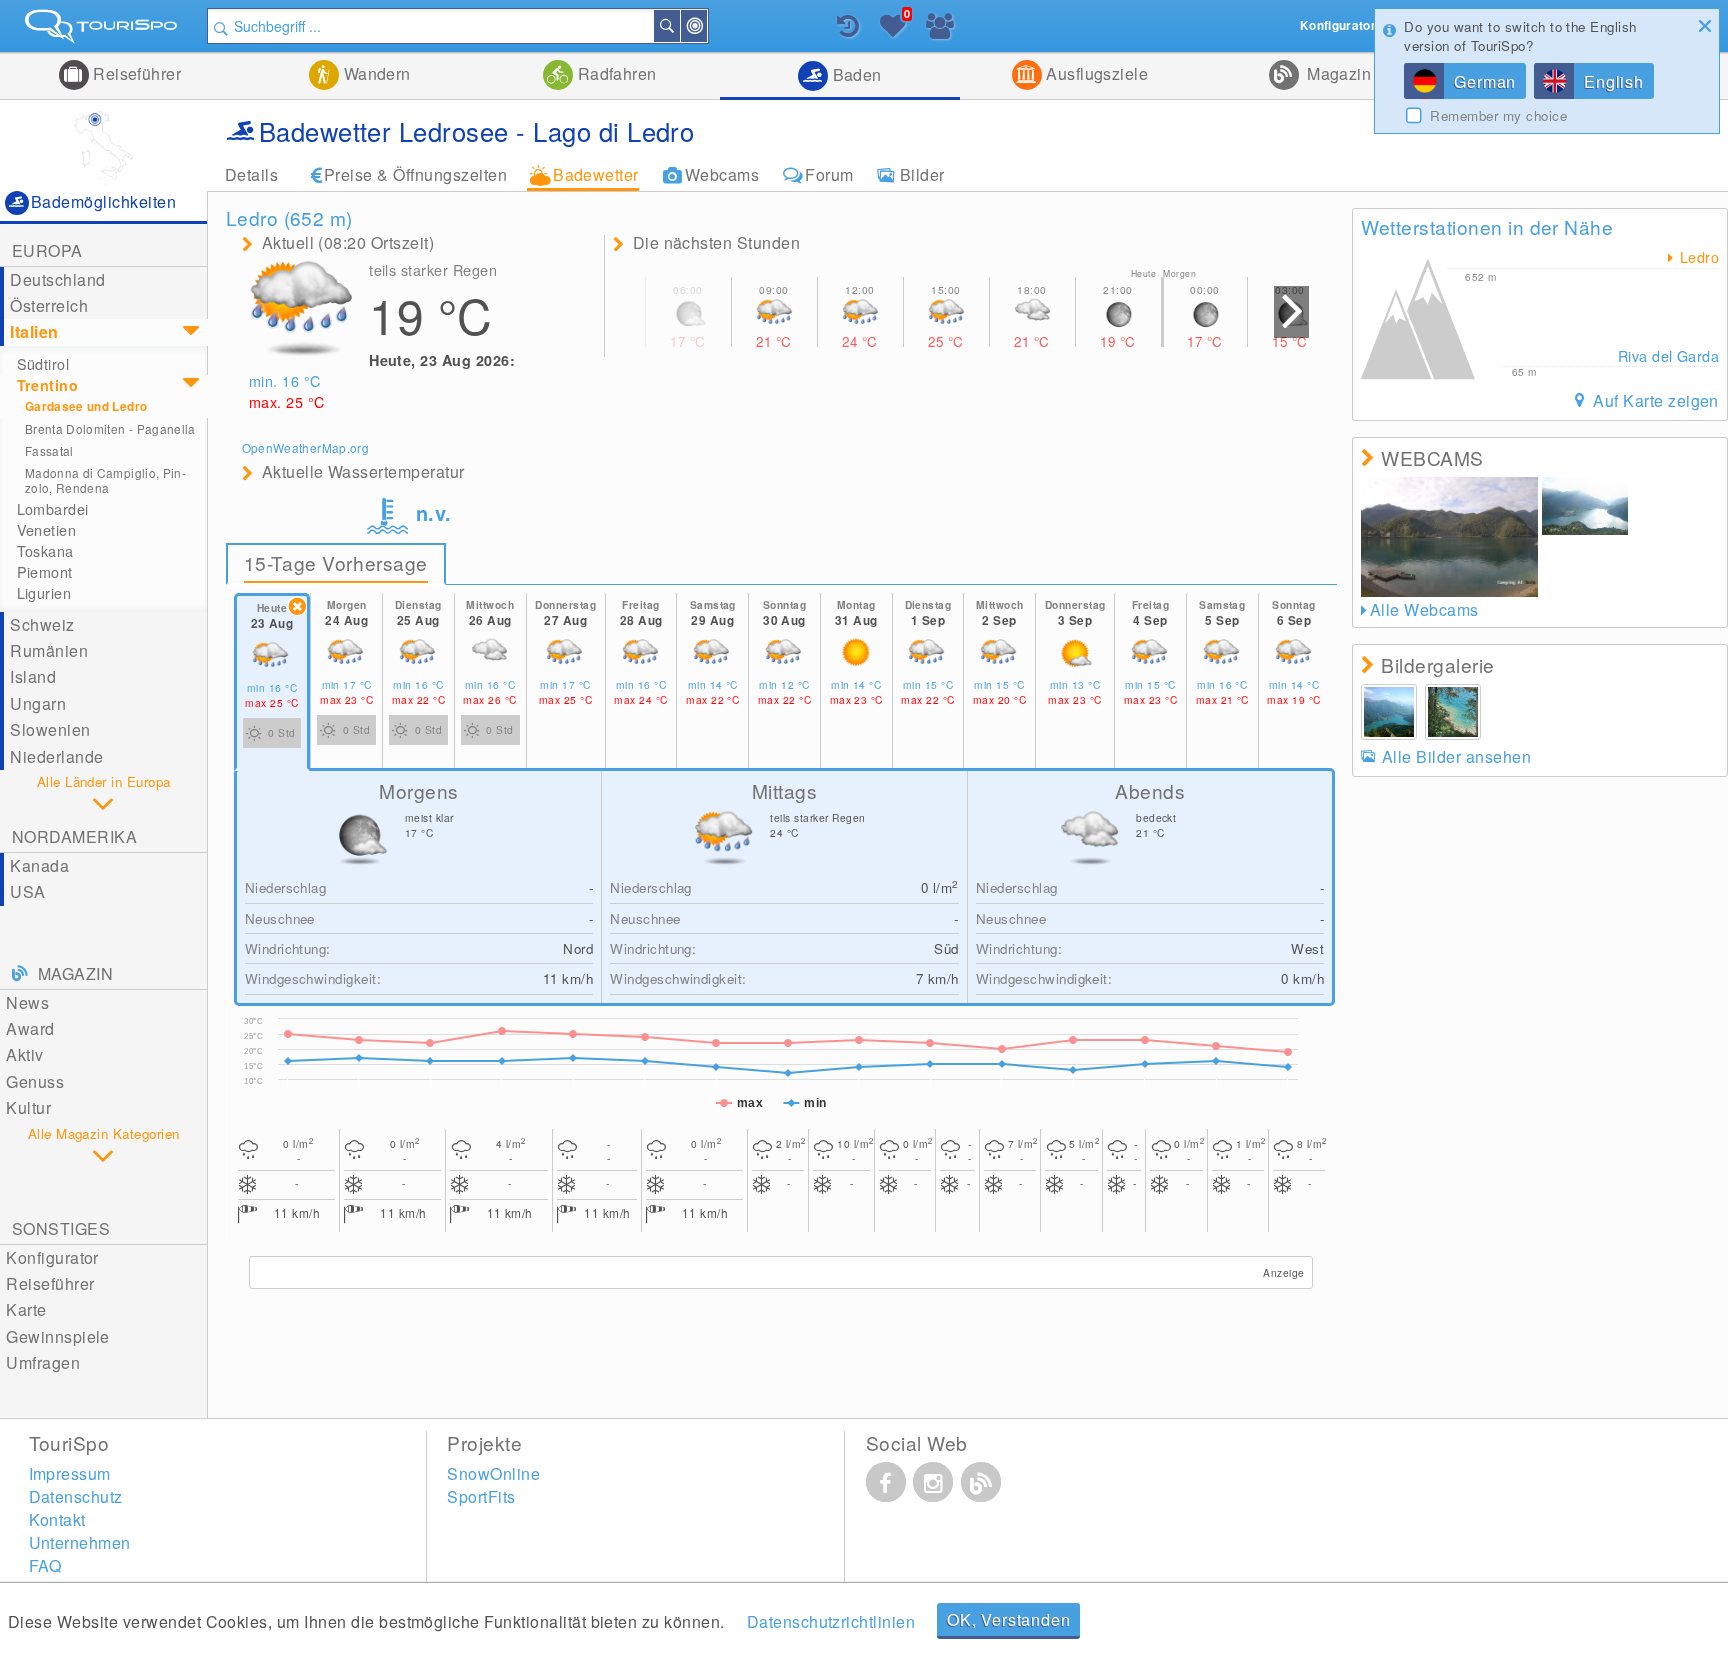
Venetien (46, 530)
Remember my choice (1498, 116)
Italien (34, 331)
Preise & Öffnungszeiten (415, 174)
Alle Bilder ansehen (1456, 756)
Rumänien (49, 650)
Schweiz (42, 624)
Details (251, 174)
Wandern (375, 73)
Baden (855, 74)
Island (33, 676)
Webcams (722, 174)
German (1485, 81)
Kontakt (57, 1519)
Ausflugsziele (1095, 73)
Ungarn (38, 703)
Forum (829, 174)
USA (27, 891)
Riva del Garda (1668, 355)
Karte (26, 1309)
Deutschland (57, 279)
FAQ (45, 1565)
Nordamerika (74, 836)
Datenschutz (76, 1496)
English (1614, 81)
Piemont (45, 572)
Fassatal (49, 450)
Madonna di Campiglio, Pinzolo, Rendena (105, 479)
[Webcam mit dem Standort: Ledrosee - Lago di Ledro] (1449, 537)
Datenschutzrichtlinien (831, 1621)
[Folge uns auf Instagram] (933, 1482)
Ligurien (44, 593)
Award (30, 1028)
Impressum (70, 1473)
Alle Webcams (1424, 609)
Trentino (47, 385)
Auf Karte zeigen (1654, 400)
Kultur (28, 1107)
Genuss (35, 1081)
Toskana (45, 551)
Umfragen (43, 1362)
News (27, 1002)
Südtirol (43, 364)
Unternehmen (80, 1542)
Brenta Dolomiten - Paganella (110, 428)
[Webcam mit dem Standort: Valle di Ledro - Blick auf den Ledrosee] (1584, 506)
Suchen (679, 26)
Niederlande (56, 756)
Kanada (39, 865)
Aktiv (24, 1054)
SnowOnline (493, 1473)
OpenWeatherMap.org (305, 447)
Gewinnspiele (58, 1336)
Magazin (1337, 73)
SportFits (481, 1496)
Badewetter (596, 174)
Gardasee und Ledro (86, 406)
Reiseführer (135, 73)
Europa (47, 250)
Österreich (49, 305)
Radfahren (615, 73)
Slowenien (50, 729)
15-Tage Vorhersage (336, 562)
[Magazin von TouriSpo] (981, 1482)
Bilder (922, 174)
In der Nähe (706, 26)
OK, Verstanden (1008, 1619)
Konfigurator (52, 1257)
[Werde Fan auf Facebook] (886, 1482)
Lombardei (53, 509)
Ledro (1697, 257)
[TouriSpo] (103, 30)
